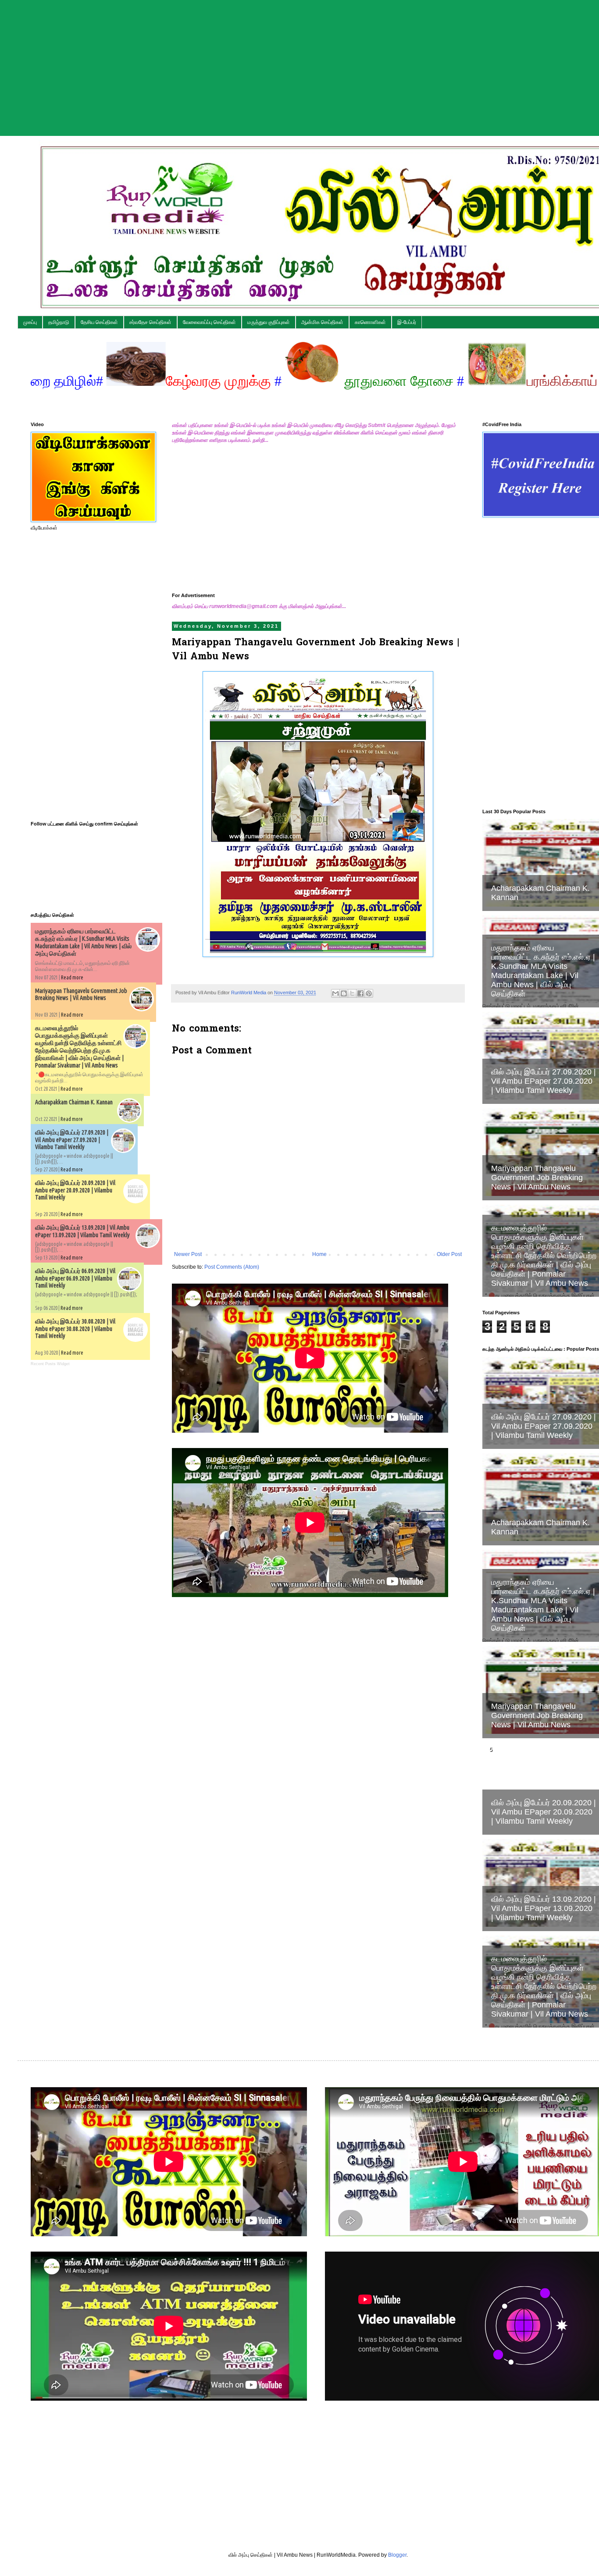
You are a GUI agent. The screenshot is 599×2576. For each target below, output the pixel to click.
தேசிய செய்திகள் (99, 322)
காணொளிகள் (370, 322)
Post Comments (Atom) (232, 1267)
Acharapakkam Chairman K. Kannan (74, 1102)
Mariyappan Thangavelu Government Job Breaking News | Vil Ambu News (81, 994)
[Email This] (335, 993)
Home (319, 1254)
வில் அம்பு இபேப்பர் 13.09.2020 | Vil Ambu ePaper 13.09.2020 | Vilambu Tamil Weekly (82, 1231)
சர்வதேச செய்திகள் (150, 322)
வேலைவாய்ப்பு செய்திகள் (209, 322)
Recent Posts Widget (50, 1364)
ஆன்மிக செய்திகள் (322, 322)
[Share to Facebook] (360, 993)
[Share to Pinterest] (369, 993)
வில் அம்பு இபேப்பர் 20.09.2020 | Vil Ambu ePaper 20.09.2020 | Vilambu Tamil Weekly (75, 1190)
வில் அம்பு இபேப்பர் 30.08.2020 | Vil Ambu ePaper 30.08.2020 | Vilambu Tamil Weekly (75, 1329)
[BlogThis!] (344, 993)
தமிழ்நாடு (59, 322)
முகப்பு (30, 322)
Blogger (397, 2555)
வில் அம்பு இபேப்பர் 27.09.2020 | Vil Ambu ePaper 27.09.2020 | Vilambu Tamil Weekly (72, 1140)
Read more (72, 977)
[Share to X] (352, 993)
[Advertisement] (263, 61)
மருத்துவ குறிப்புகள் (269, 322)
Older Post (449, 1254)
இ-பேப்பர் (407, 322)
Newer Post (188, 1254)
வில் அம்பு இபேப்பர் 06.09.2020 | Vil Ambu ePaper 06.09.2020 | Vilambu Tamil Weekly (75, 1278)
